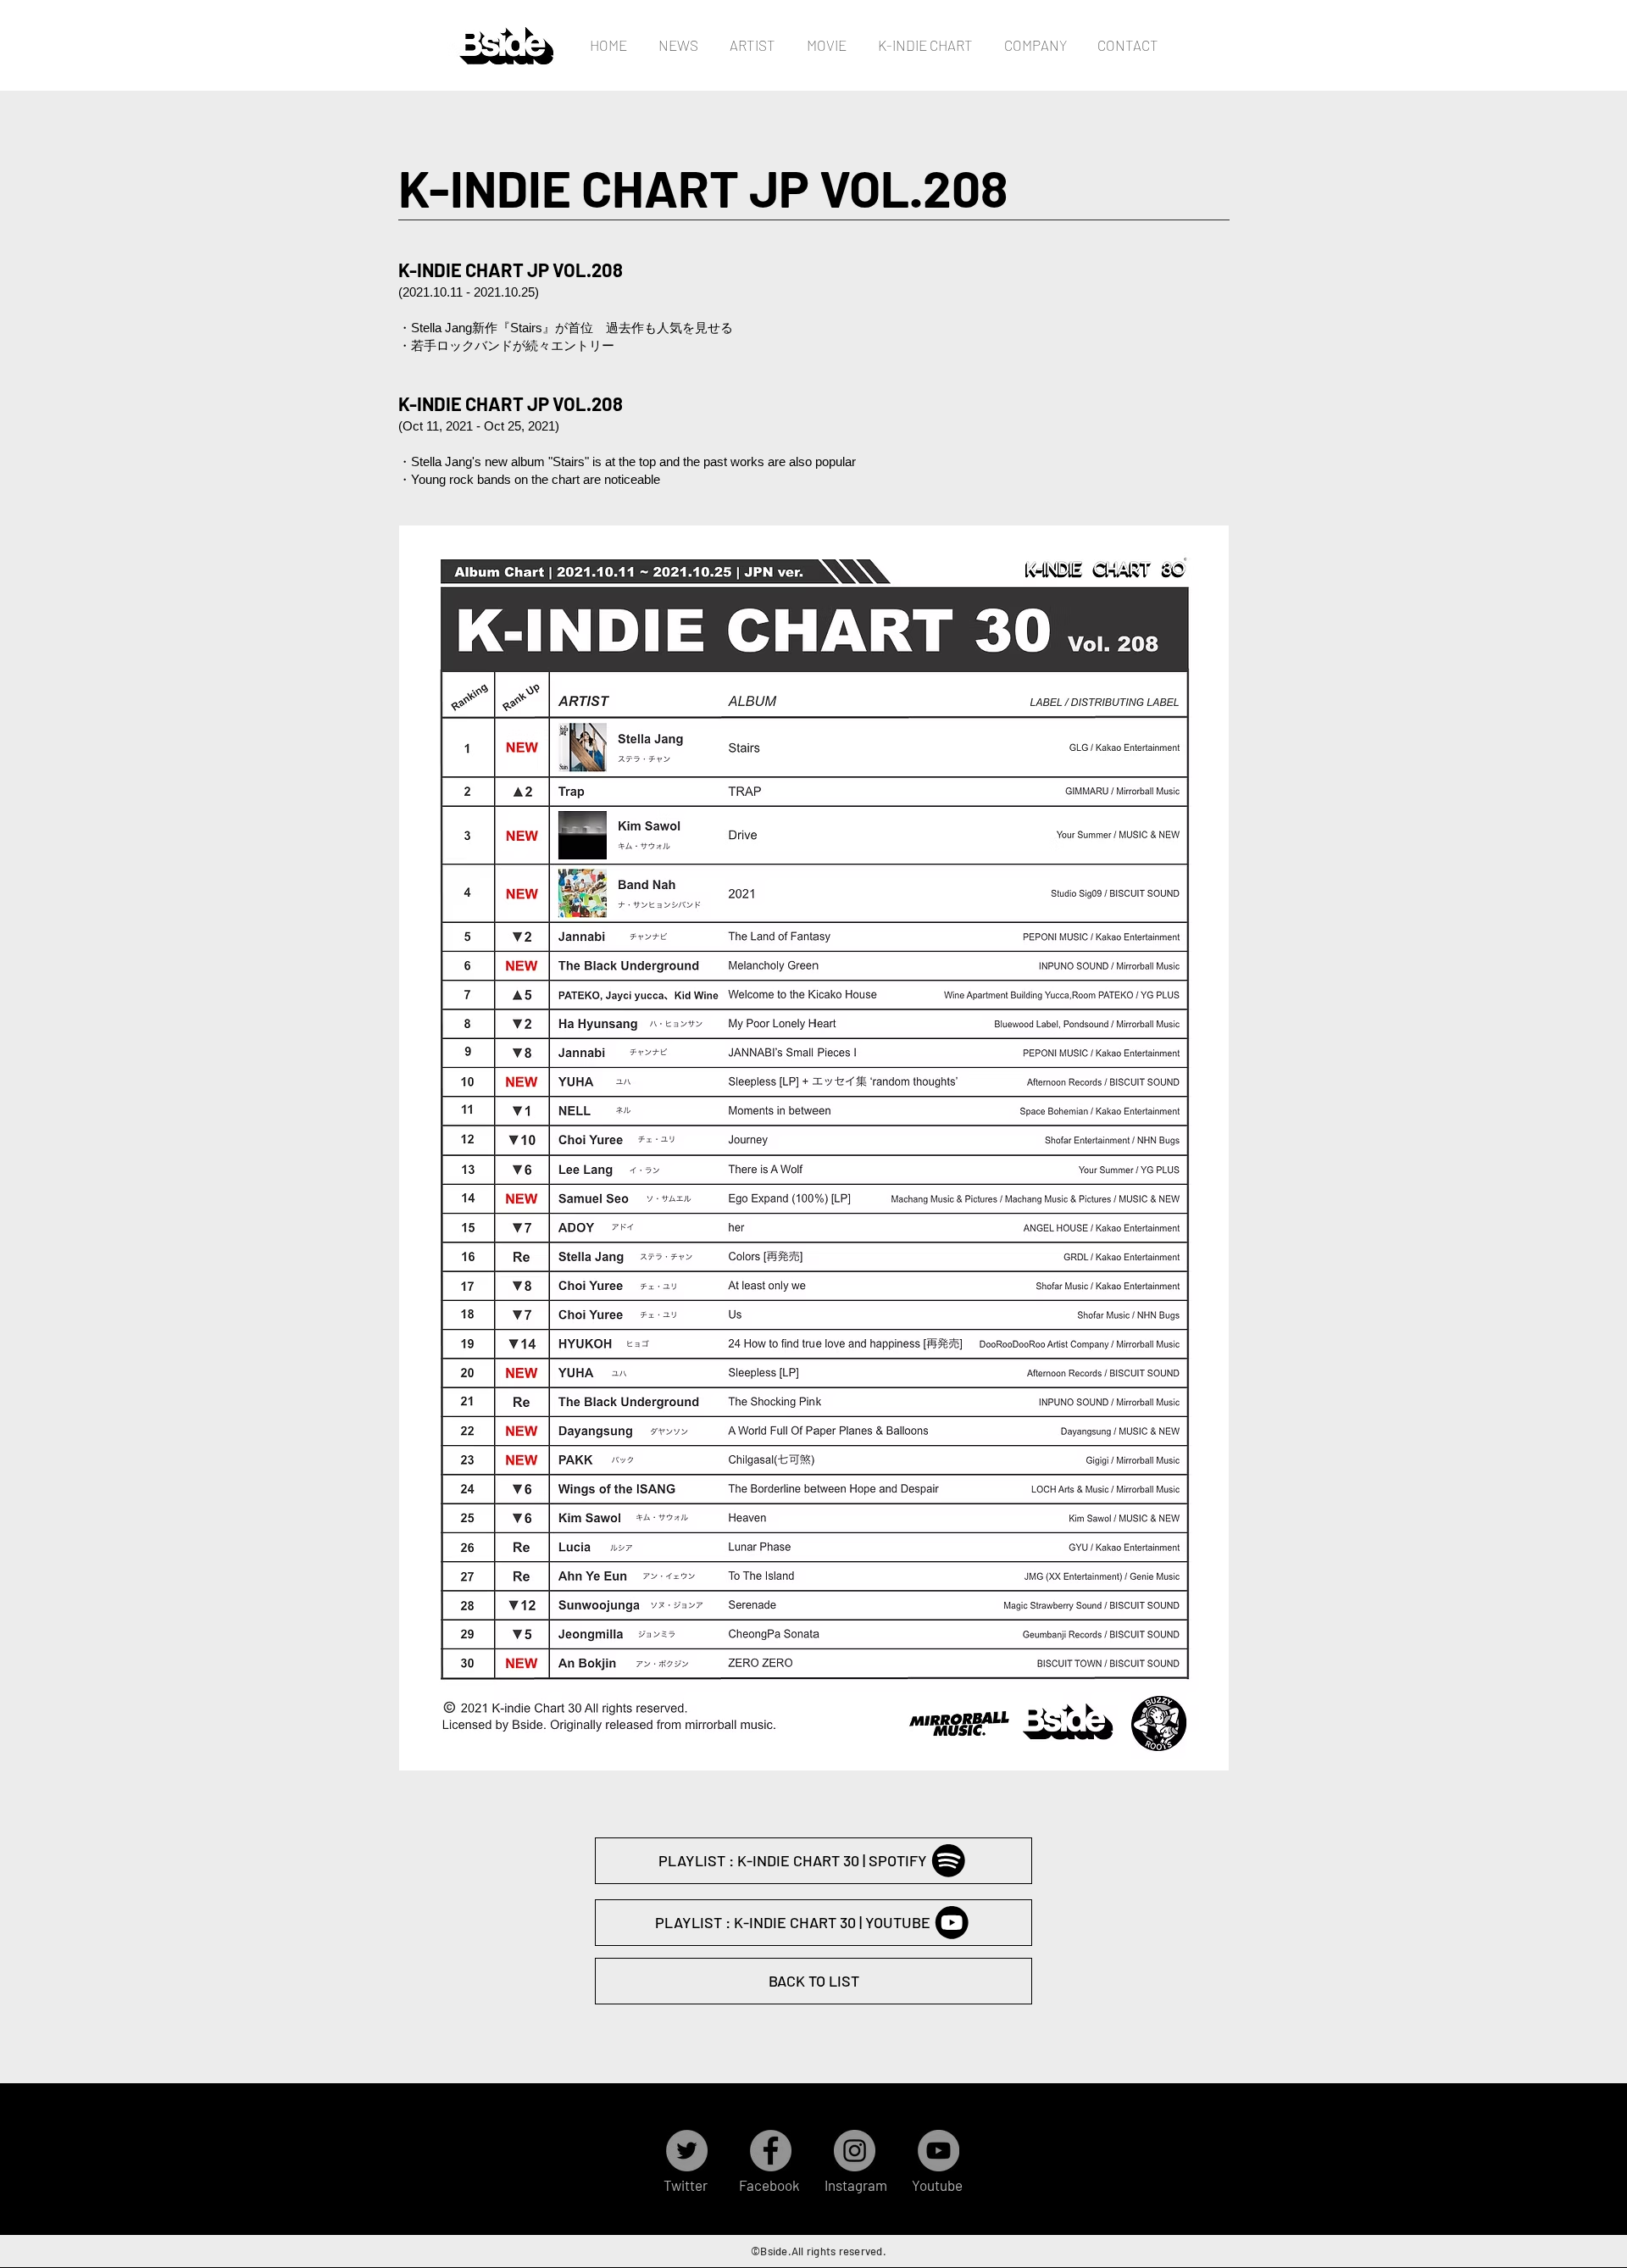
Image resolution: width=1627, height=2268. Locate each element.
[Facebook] (771, 2151)
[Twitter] (687, 2151)
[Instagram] (855, 2151)
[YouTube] (938, 2151)
